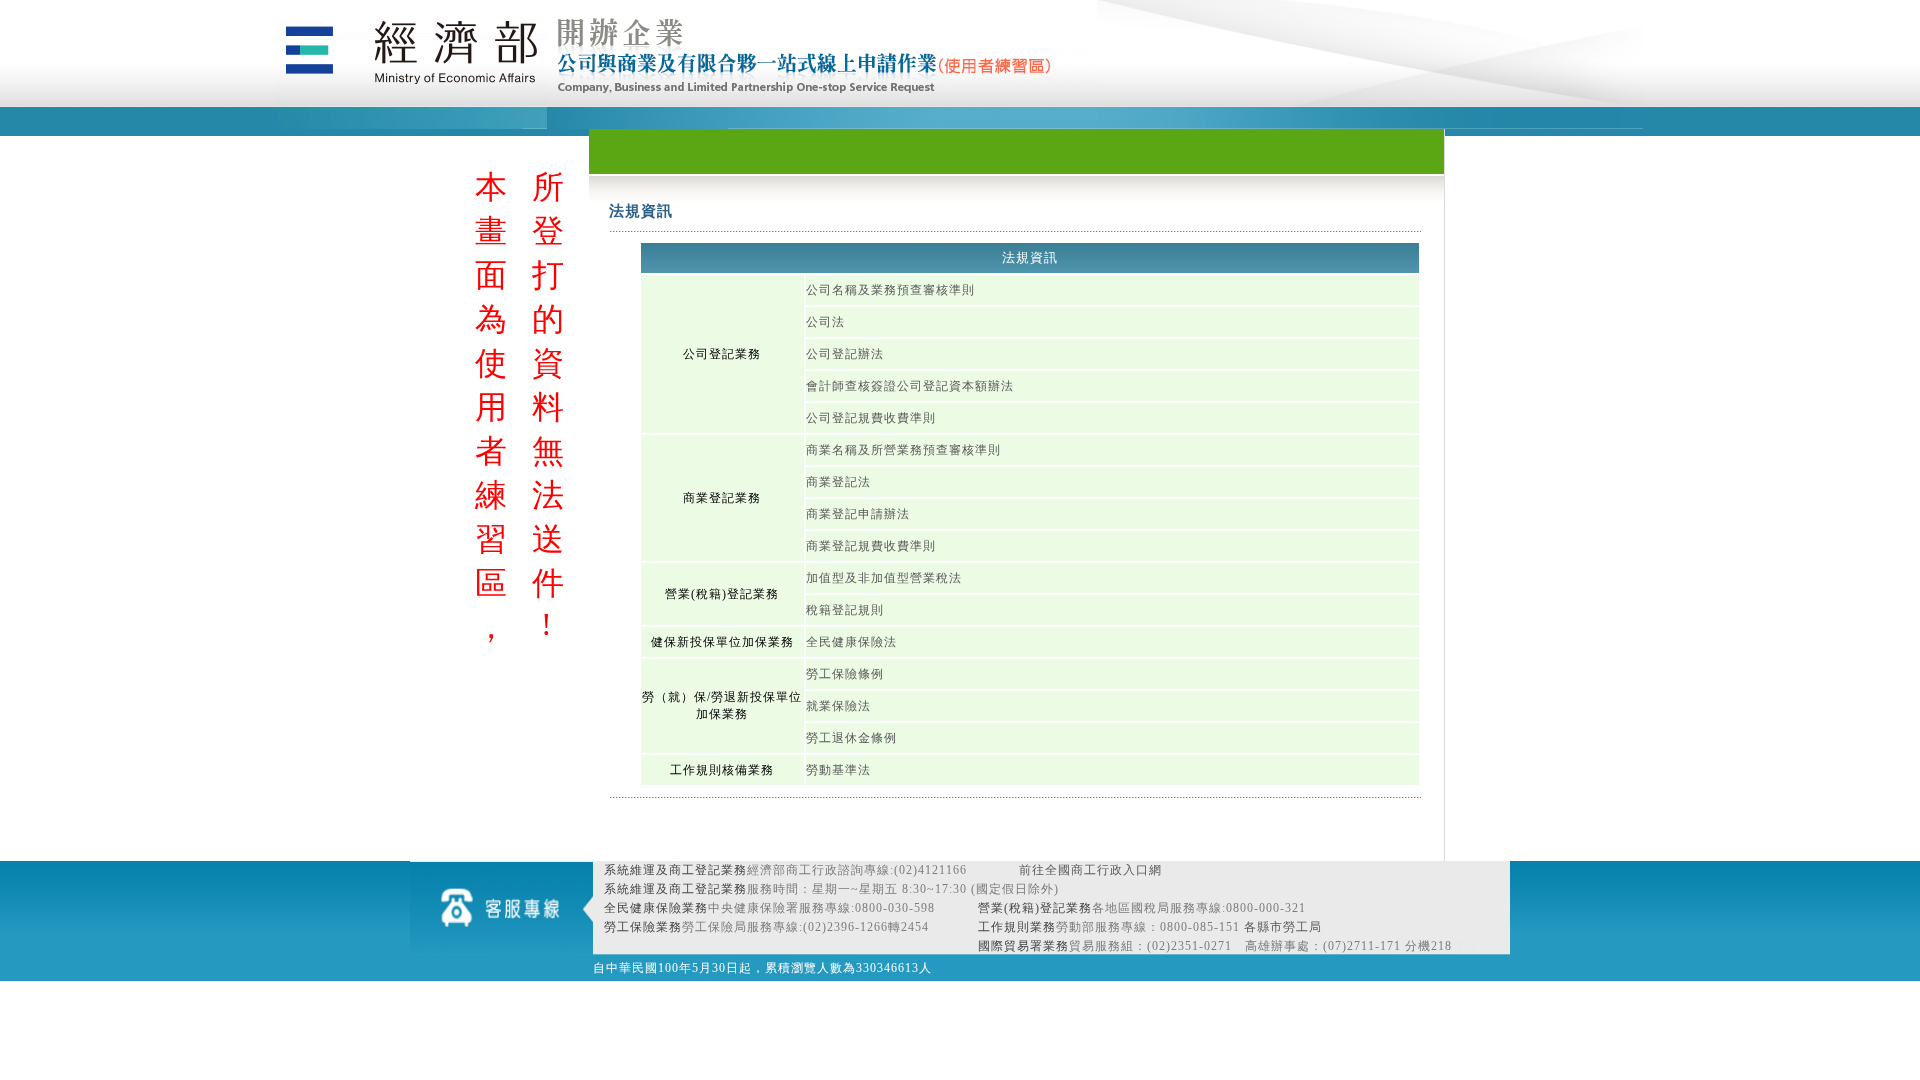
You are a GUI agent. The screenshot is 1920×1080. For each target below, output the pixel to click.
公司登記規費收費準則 (871, 418)
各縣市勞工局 (1283, 927)
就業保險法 (838, 706)
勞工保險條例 (845, 674)
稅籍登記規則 (845, 610)
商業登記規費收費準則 (871, 546)
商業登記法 (838, 482)
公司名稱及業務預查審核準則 (890, 290)
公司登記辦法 (845, 354)
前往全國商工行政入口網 (1090, 870)
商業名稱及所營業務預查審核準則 (903, 450)
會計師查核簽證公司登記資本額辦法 (910, 386)
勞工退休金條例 (851, 738)
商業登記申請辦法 (858, 514)
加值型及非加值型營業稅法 (884, 578)
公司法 (825, 322)
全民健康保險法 (851, 642)
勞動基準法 (838, 770)
